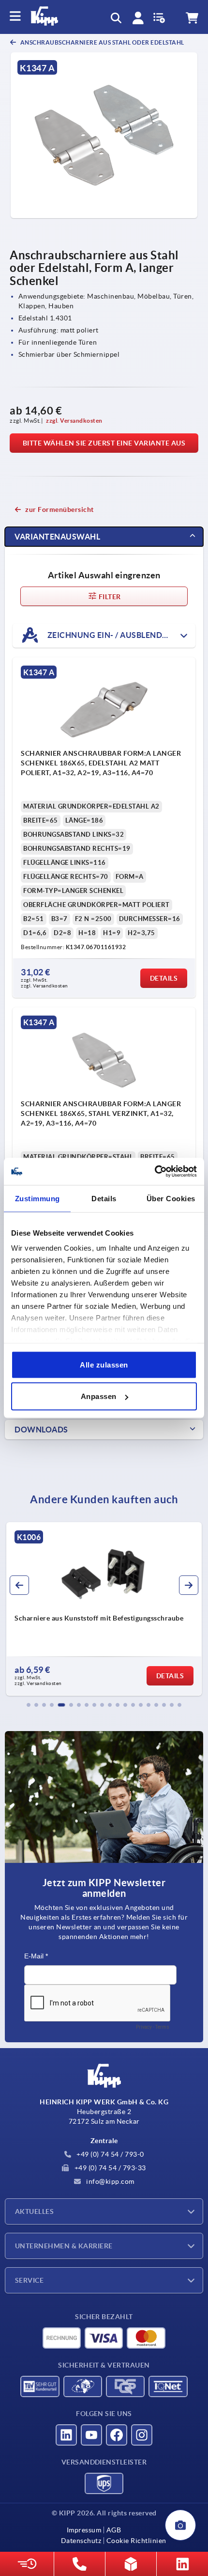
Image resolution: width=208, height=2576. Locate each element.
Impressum (84, 2530)
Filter (109, 597)
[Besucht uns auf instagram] (142, 2435)
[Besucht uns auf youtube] (91, 2435)
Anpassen (99, 1396)
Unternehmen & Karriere (64, 2246)
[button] (29, 1705)
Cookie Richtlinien (136, 2541)
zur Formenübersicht (59, 509)
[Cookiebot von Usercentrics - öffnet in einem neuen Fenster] (155, 1172)
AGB (114, 2530)
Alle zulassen (104, 1364)
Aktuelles (34, 2211)
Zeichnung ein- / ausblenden (109, 635)
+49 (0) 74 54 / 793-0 (110, 2154)
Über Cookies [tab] (171, 1198)
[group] (105, 1609)
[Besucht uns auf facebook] (117, 2435)
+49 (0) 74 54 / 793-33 (109, 2168)
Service (29, 2280)
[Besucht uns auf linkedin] (66, 2435)
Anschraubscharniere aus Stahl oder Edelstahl (102, 42)
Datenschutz (81, 2541)
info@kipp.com (110, 2181)
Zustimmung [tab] (37, 1198)
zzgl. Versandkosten (74, 421)
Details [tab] (104, 1198)
